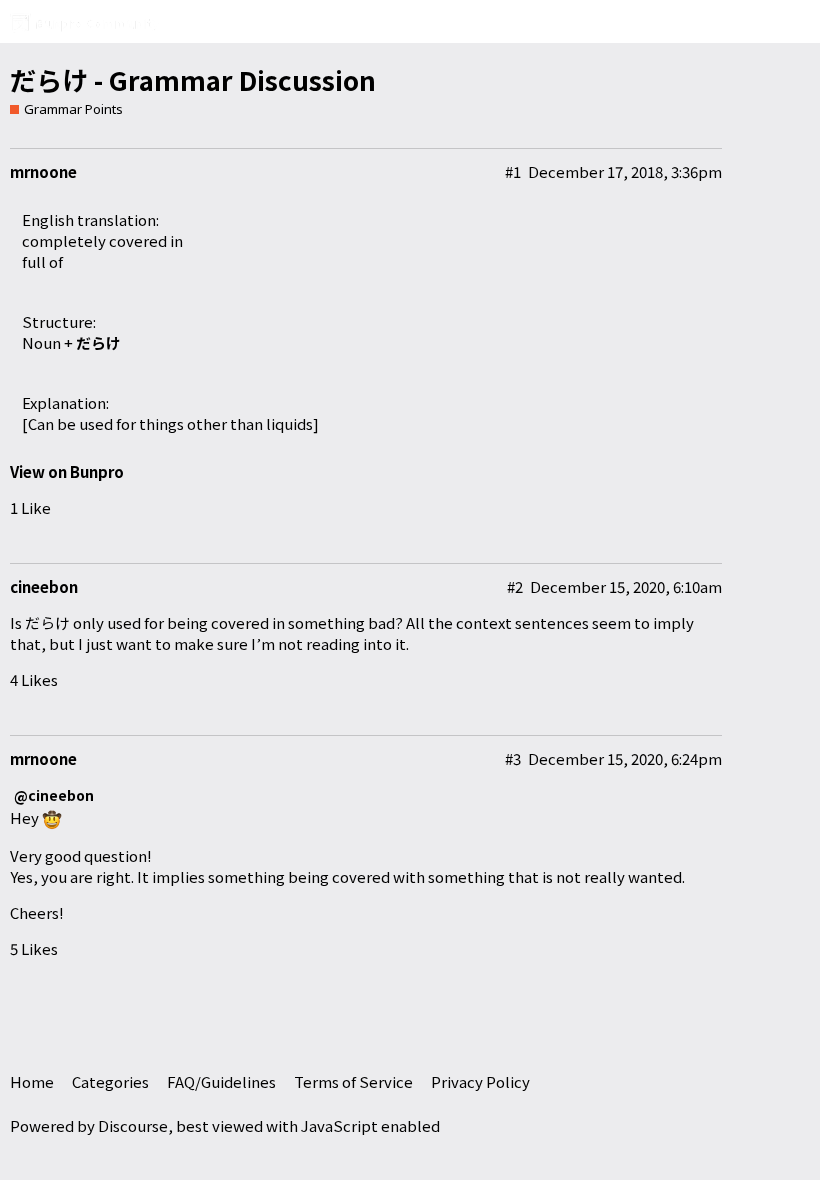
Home (32, 1081)
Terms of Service (353, 1081)
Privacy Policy (480, 1081)
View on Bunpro (67, 471)
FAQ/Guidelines (221, 1081)
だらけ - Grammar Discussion (193, 80)
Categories (110, 1081)
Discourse (133, 1125)
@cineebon (54, 795)
